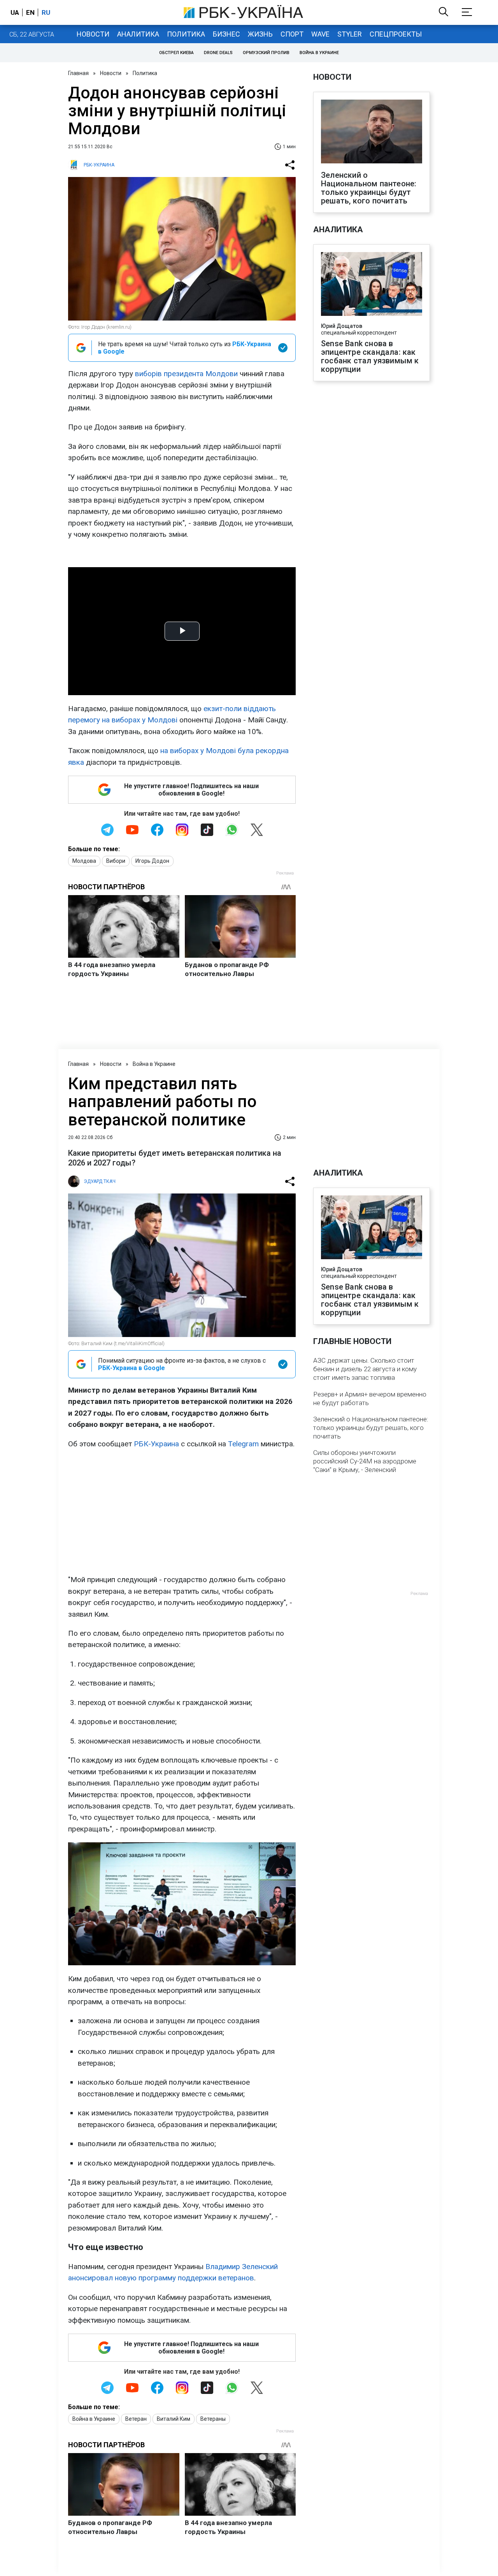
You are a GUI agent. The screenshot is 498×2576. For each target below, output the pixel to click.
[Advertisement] (182, 1512)
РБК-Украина (156, 1444)
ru (46, 12)
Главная (78, 73)
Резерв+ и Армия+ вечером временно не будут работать (370, 1398)
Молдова (84, 861)
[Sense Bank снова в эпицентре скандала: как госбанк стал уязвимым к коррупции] (372, 285)
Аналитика (138, 34)
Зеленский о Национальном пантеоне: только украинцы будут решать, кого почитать (369, 188)
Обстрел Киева (176, 53)
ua (15, 12)
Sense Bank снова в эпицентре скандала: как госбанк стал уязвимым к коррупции (370, 356)
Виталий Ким (174, 2419)
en (30, 12)
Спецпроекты (396, 34)
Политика (186, 34)
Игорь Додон (152, 861)
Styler (350, 34)
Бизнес (226, 34)
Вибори (116, 861)
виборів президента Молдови (186, 374)
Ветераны (213, 2419)
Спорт (292, 34)
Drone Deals (218, 53)
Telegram (243, 1444)
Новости (93, 34)
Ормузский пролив (266, 53)
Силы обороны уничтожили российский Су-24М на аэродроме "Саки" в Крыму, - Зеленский (365, 1461)
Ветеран (136, 2419)
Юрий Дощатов (342, 326)
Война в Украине (319, 53)
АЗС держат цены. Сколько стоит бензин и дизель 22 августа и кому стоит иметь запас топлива (365, 1369)
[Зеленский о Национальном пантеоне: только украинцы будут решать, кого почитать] (372, 132)
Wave (320, 34)
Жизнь (260, 34)
